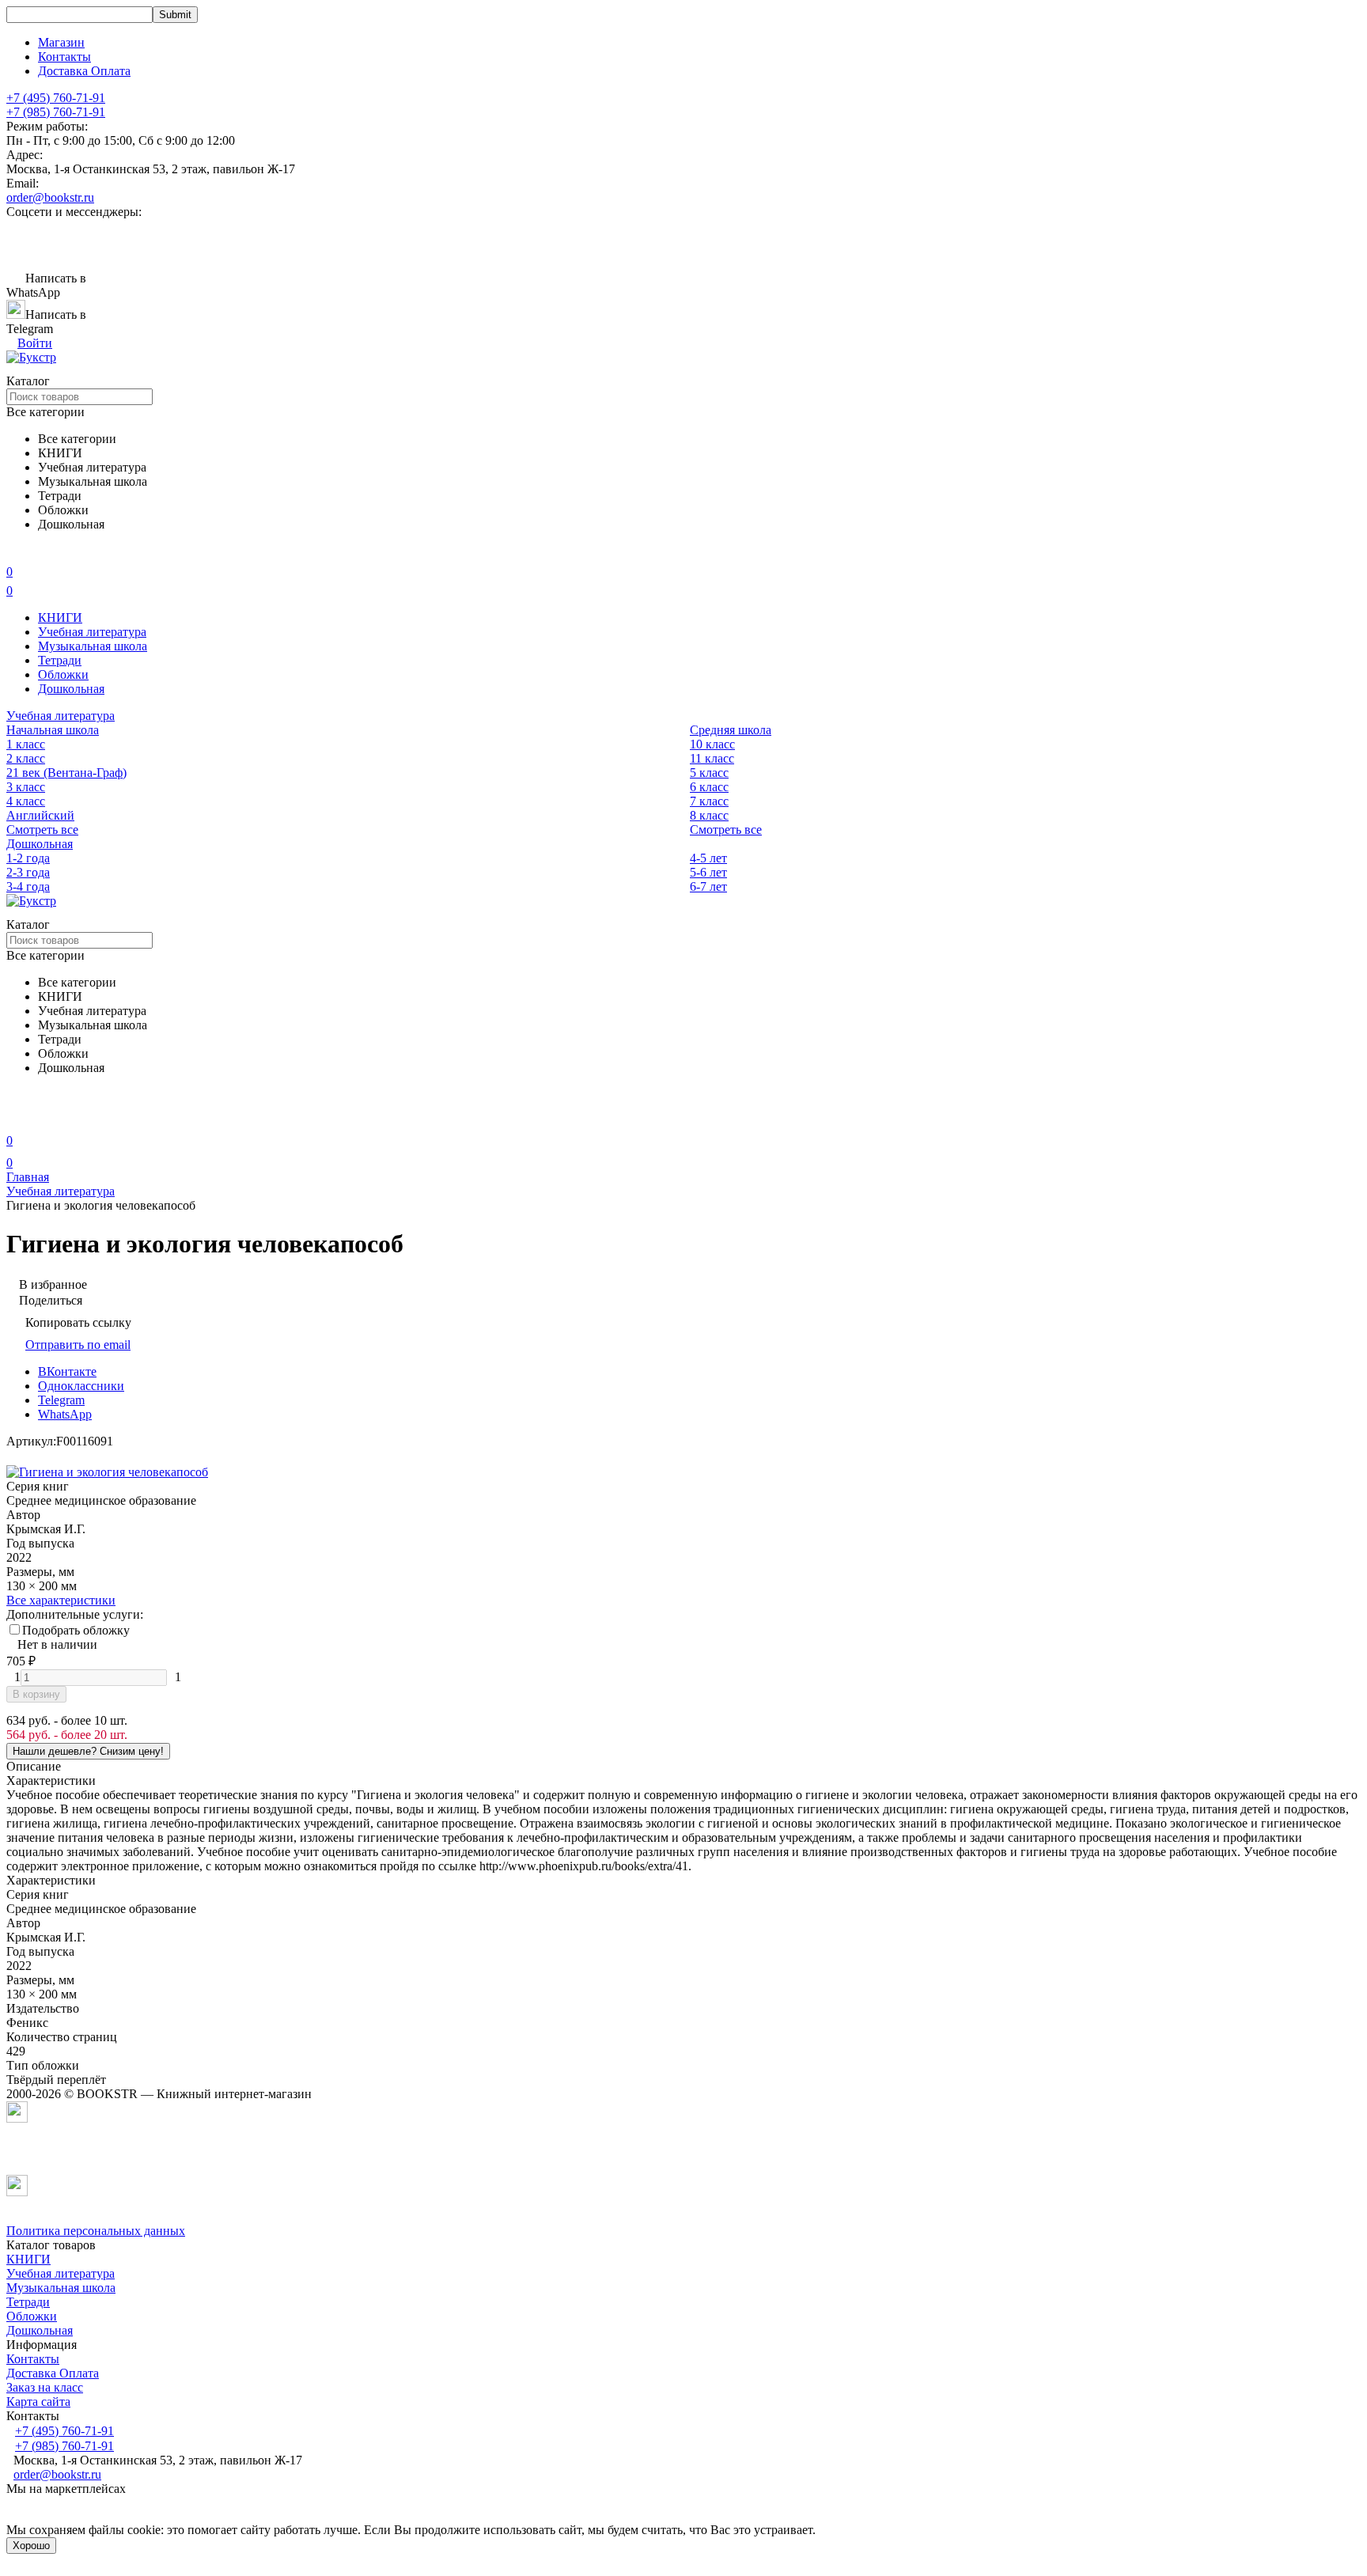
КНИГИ (60, 617)
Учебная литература (92, 632)
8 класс (709, 815)
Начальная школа (53, 730)
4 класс (26, 801)
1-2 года (28, 858)
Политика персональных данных (96, 2231)
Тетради (60, 660)
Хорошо (31, 2546)
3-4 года (28, 886)
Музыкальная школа (93, 646)
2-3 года (28, 872)
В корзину (36, 1694)
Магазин (61, 42)
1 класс (26, 744)
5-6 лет (708, 872)
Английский (40, 815)
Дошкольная (71, 689)
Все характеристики (61, 1600)
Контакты (64, 57)
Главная (28, 1177)
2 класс (26, 758)
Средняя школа (731, 730)
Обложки (63, 674)
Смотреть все (42, 830)
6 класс (709, 787)
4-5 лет (708, 858)
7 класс (709, 801)
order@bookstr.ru (50, 197)
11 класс (712, 758)
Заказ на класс (45, 2387)
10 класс (712, 744)
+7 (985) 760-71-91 (56, 112)
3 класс (26, 787)
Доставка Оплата (84, 71)
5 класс (709, 773)
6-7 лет (708, 886)
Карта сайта (38, 2402)
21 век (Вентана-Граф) (66, 773)
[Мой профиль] (16, 1118)
